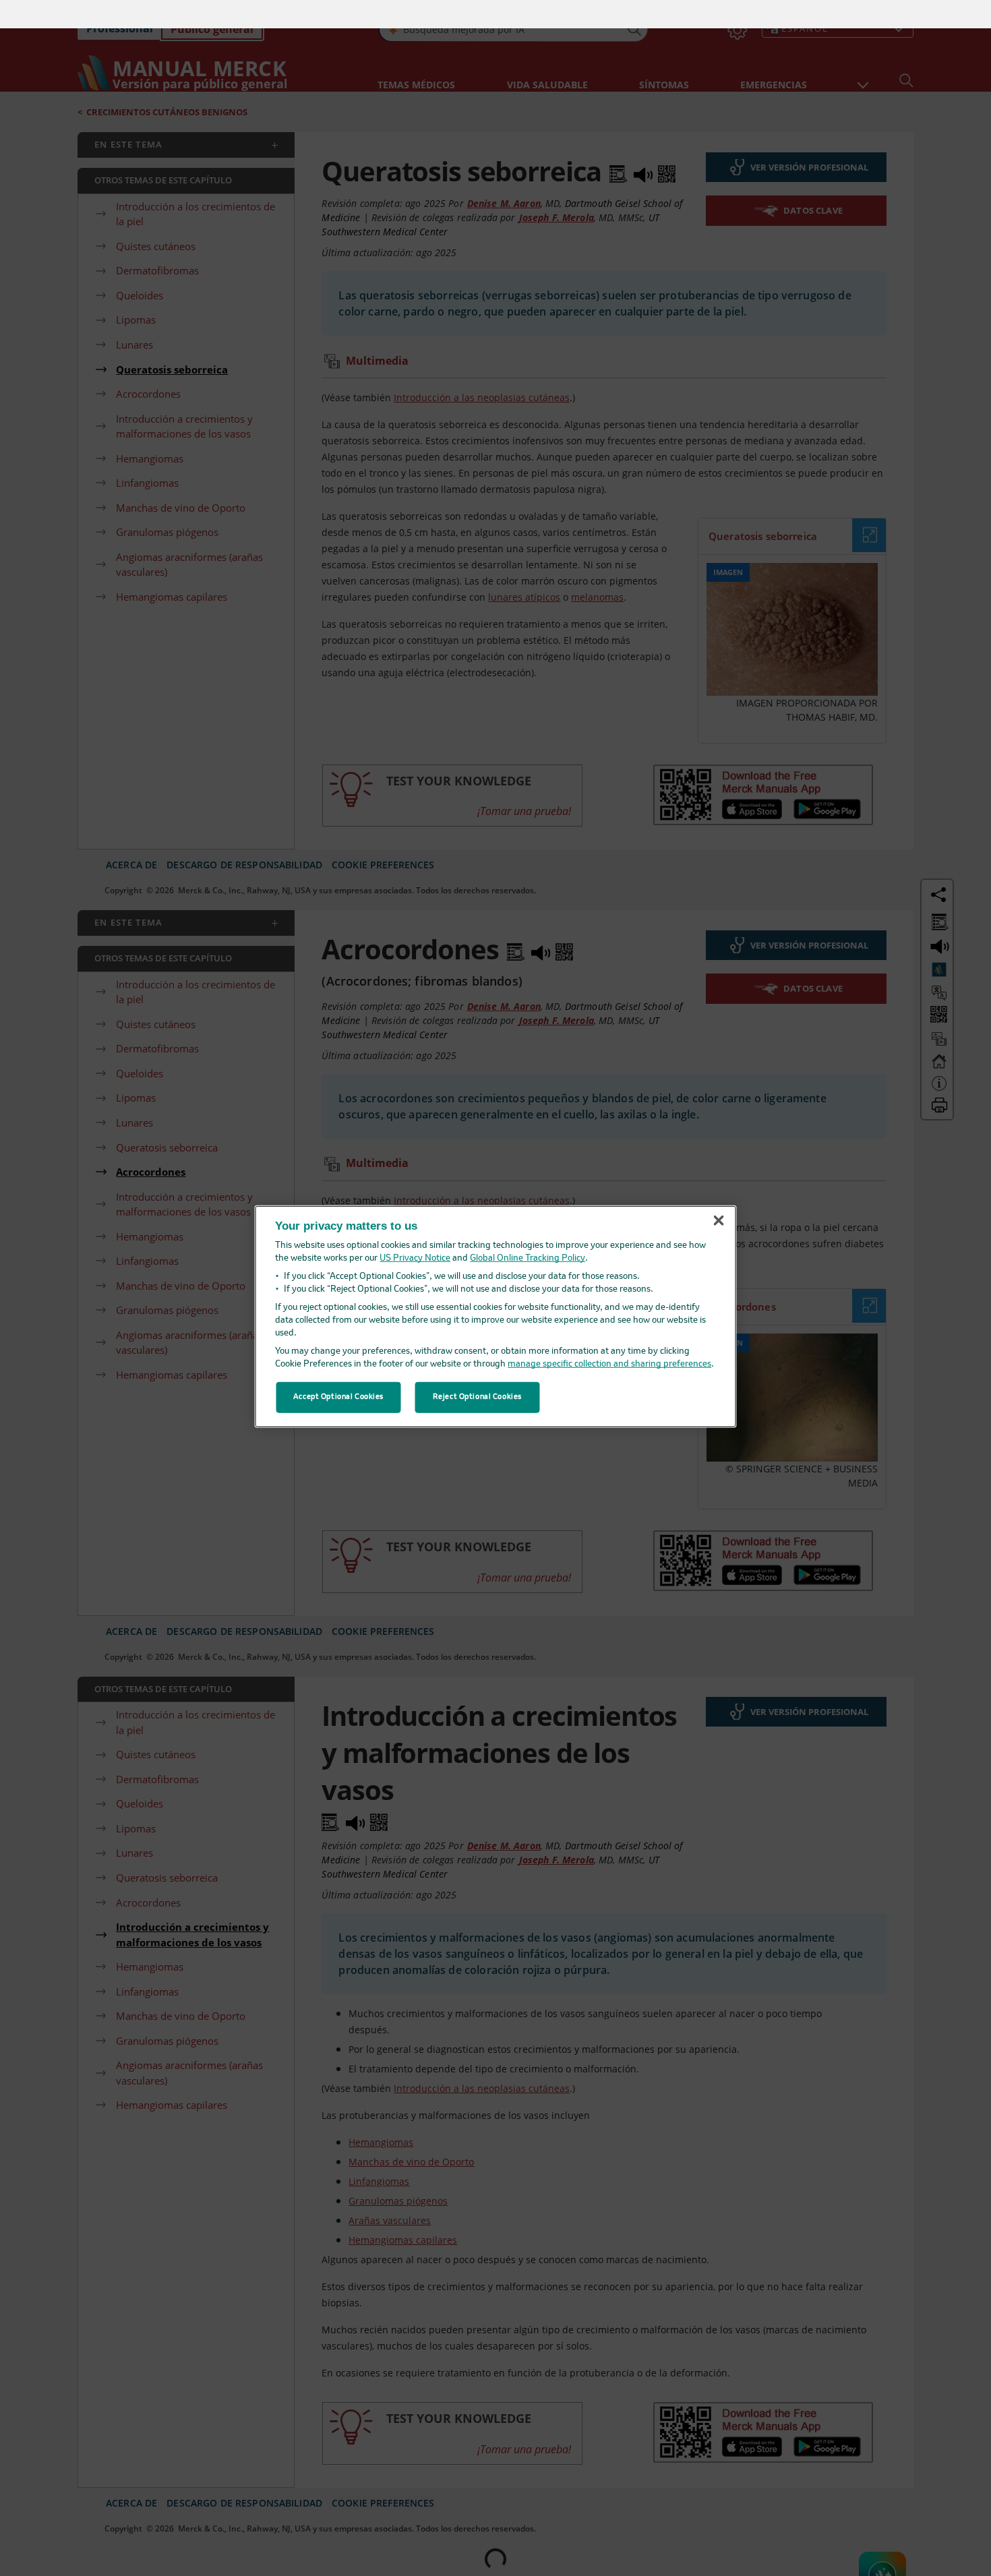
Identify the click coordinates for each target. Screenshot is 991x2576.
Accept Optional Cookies (338, 1369)
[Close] (719, 1193)
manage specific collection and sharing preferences (609, 1336)
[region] (496, 1288)
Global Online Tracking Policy (528, 1230)
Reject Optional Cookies (477, 1369)
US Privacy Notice (415, 1230)
